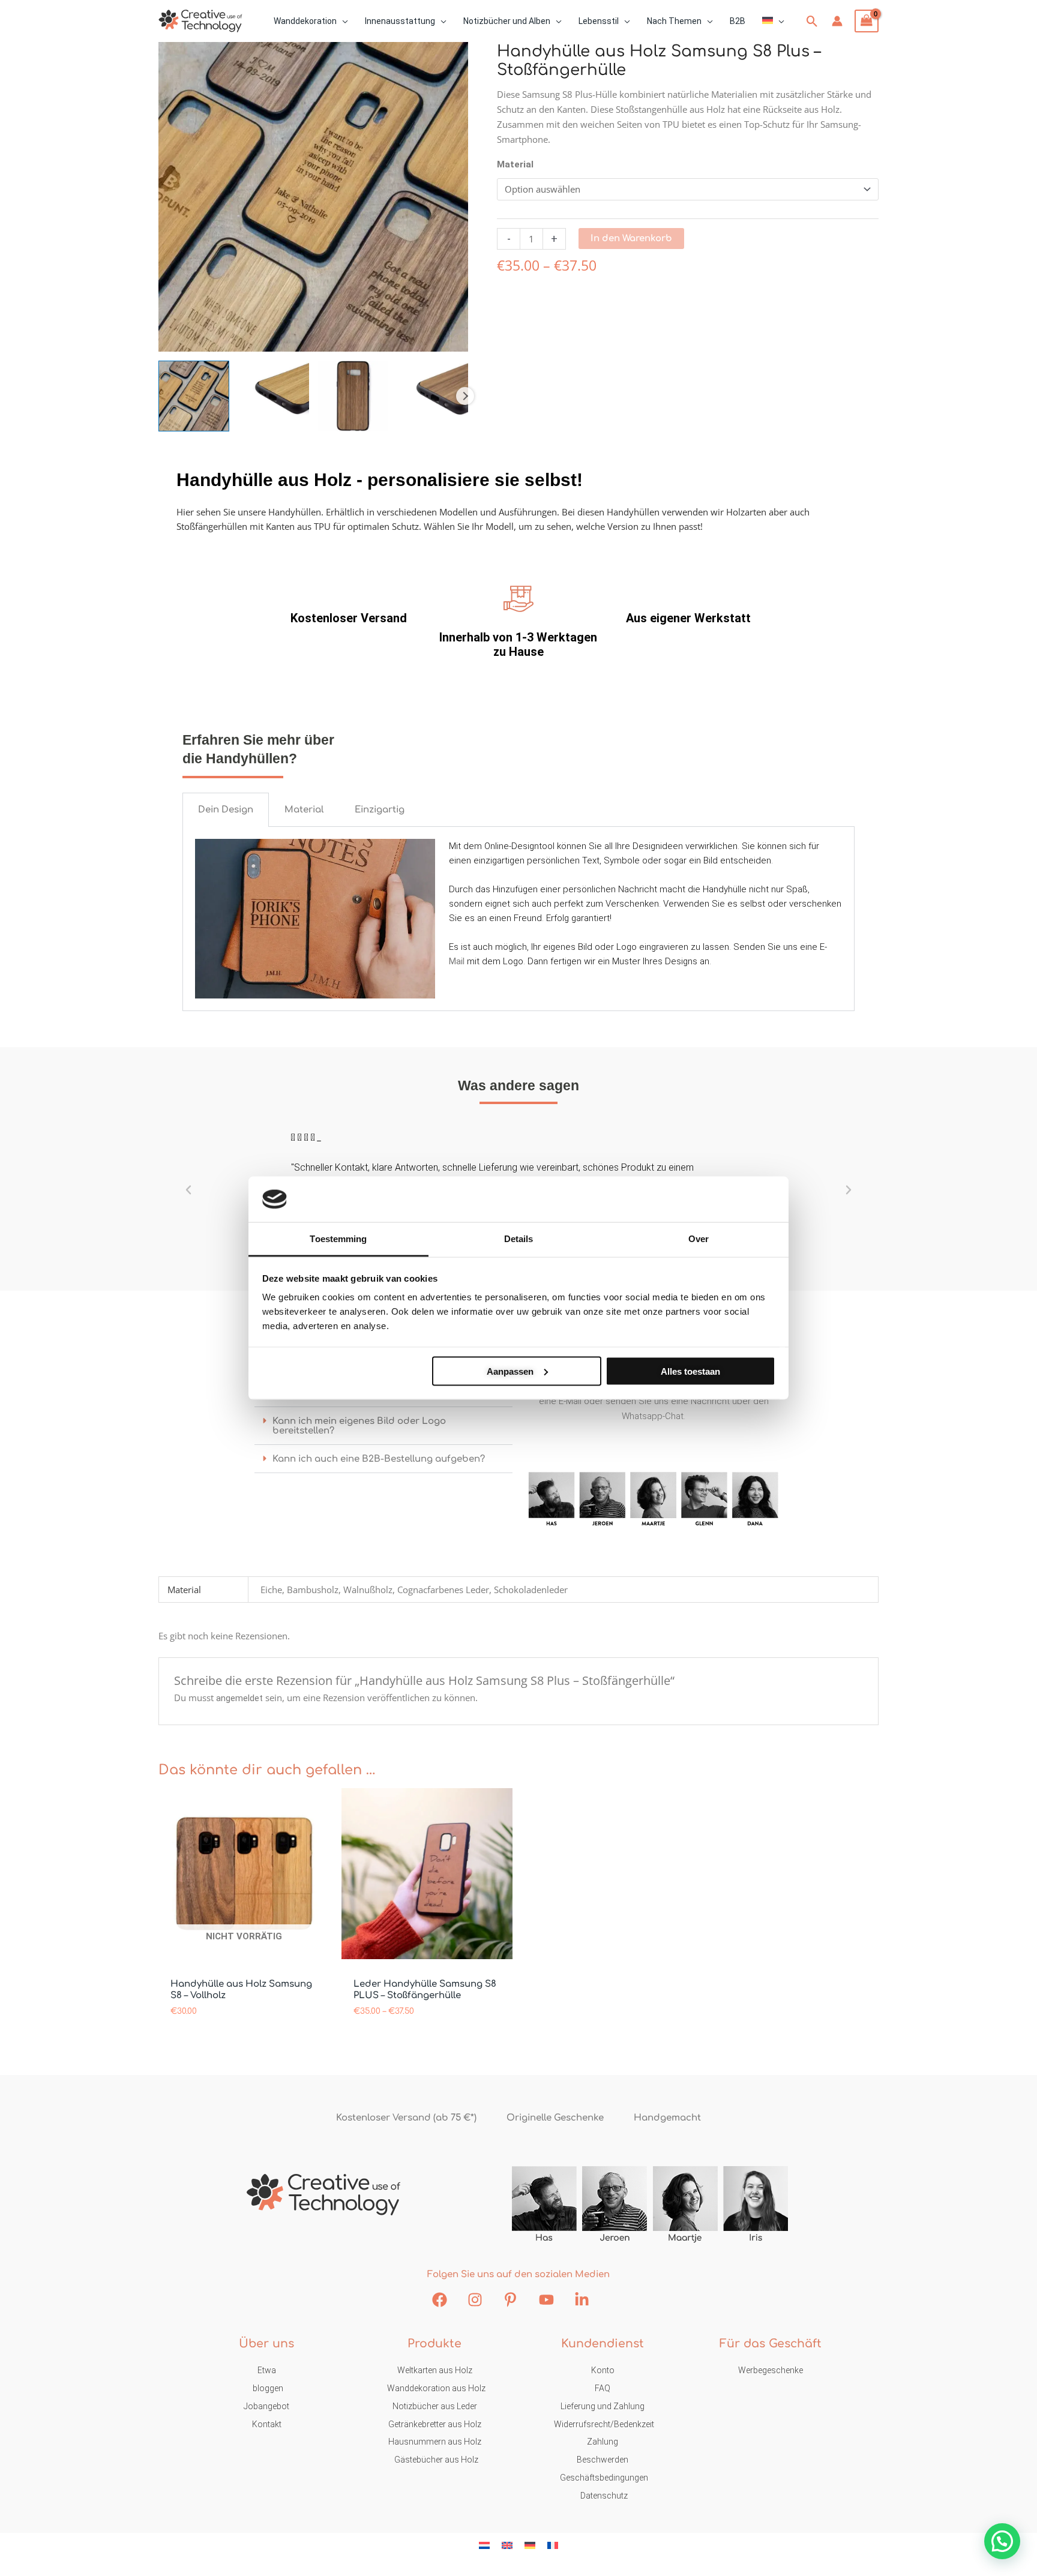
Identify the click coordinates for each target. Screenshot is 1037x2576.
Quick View (244, 1948)
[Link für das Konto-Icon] (837, 21)
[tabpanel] (518, 919)
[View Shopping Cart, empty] (867, 21)
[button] (342, 21)
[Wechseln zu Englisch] (507, 2545)
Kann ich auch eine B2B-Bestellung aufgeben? (379, 1459)
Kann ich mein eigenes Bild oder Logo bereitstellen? (359, 1426)
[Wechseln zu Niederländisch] (484, 2545)
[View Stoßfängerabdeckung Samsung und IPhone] (194, 396)
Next (465, 396)
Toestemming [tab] (338, 1239)
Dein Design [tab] (226, 810)
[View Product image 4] (433, 396)
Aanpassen (510, 1371)
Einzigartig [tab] (380, 810)
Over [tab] (699, 1239)
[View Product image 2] (274, 396)
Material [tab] (304, 810)
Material (515, 164)
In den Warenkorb (631, 239)
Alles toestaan (690, 1371)
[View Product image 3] (353, 396)
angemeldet (239, 1698)
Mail (457, 961)
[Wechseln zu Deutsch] (530, 2545)
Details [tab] (519, 1239)
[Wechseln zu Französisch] (553, 2545)
